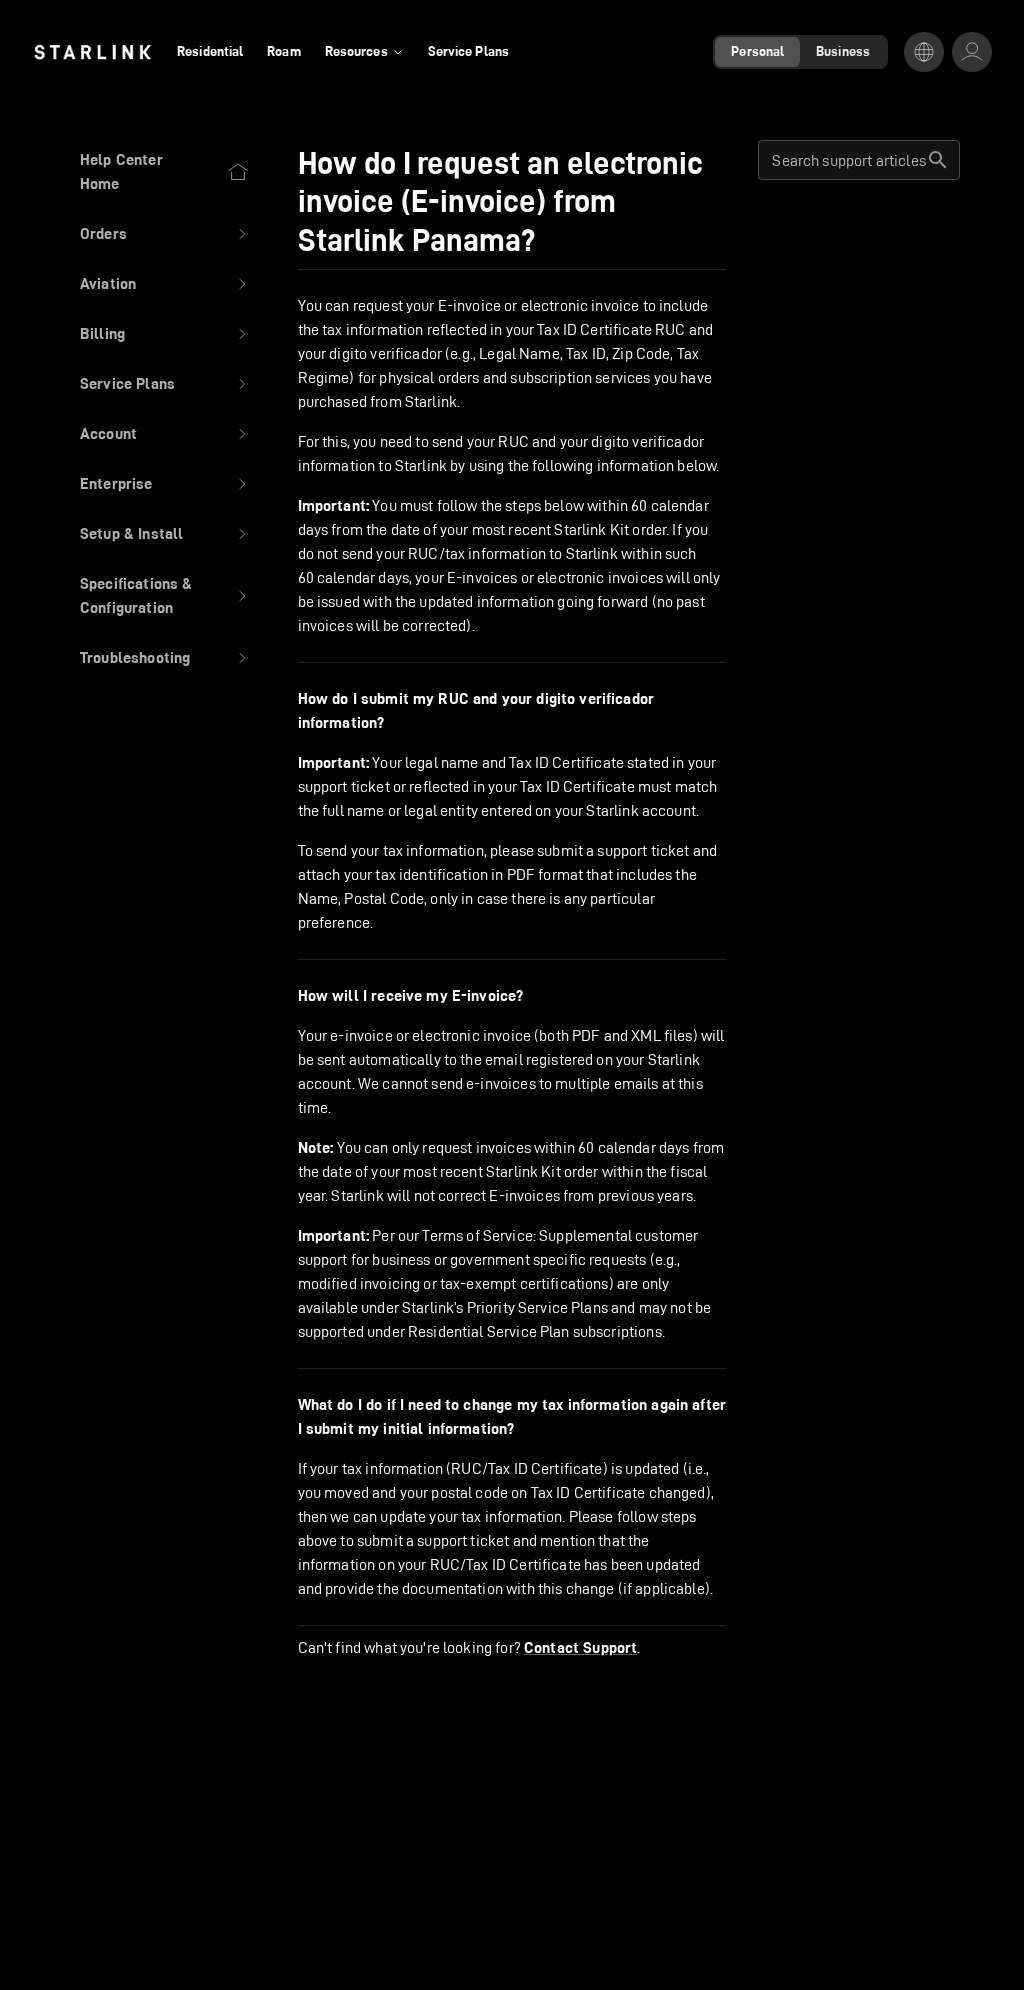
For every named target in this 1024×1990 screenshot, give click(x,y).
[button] (165, 234)
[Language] (924, 52)
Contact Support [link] (580, 1648)
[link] (92, 52)
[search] (938, 160)
